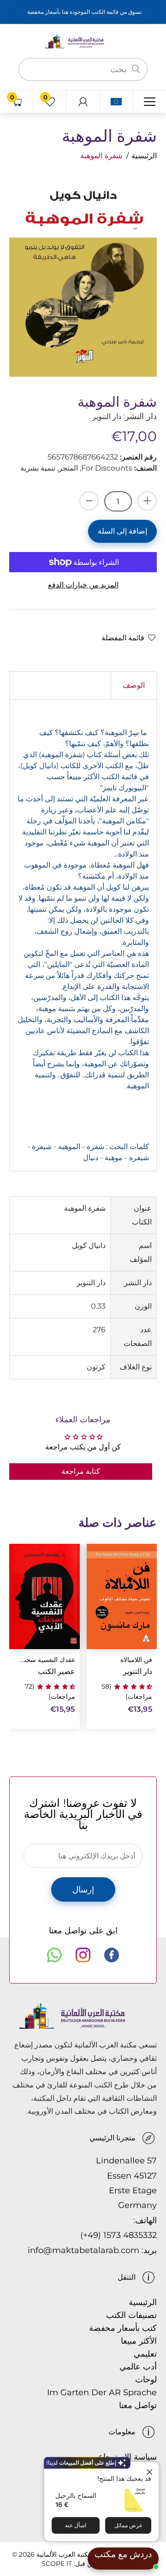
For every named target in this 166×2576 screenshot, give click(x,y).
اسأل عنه (76, 2525)
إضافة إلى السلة (122, 531)
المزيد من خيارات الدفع (83, 585)
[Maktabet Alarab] (83, 41)
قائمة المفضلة (123, 638)
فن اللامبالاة (136, 1660)
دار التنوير (138, 1671)
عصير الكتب (56, 1671)
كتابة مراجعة (81, 1471)
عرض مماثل (128, 2525)
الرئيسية (144, 156)
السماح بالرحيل (76, 2495)
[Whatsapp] (54, 1955)
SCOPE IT (57, 2564)
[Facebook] (112, 1955)
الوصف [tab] (134, 685)
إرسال (83, 1890)
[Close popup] (151, 2470)
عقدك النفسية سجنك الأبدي (46, 1660)
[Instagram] (83, 1955)
